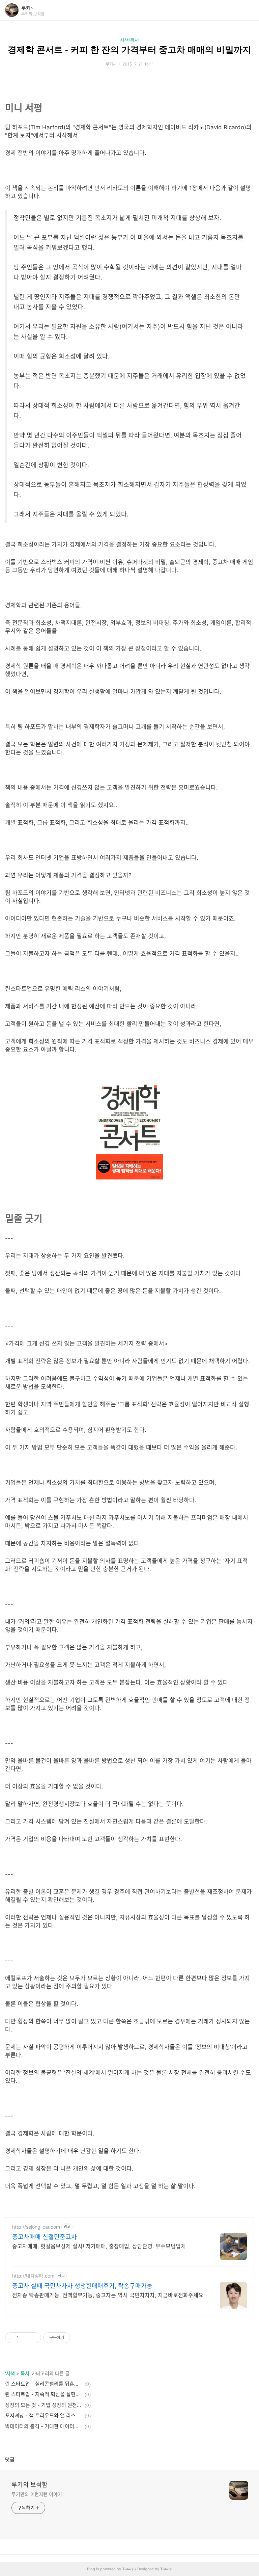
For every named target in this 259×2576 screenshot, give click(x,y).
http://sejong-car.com (36, 2227)
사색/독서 (129, 40)
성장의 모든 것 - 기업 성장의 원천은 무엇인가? (44, 2405)
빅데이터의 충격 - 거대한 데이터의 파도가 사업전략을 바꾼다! (44, 2426)
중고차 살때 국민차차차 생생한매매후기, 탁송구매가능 (82, 2286)
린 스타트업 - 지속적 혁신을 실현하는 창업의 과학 (44, 2394)
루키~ (27, 8)
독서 (25, 2373)
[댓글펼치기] (17, 2459)
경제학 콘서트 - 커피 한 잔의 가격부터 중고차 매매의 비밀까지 (129, 50)
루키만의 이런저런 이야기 (37, 2494)
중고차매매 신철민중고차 (45, 2237)
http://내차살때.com (33, 2276)
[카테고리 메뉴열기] (247, 10)
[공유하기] (25, 2338)
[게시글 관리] (34, 2338)
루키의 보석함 (30, 2485)
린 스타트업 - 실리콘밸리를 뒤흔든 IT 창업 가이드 (44, 2384)
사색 (10, 2373)
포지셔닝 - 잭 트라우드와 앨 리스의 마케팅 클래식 (44, 2415)
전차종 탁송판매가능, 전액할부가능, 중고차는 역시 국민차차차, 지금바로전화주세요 (108, 2295)
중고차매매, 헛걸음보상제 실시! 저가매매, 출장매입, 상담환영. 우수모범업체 (99, 2246)
